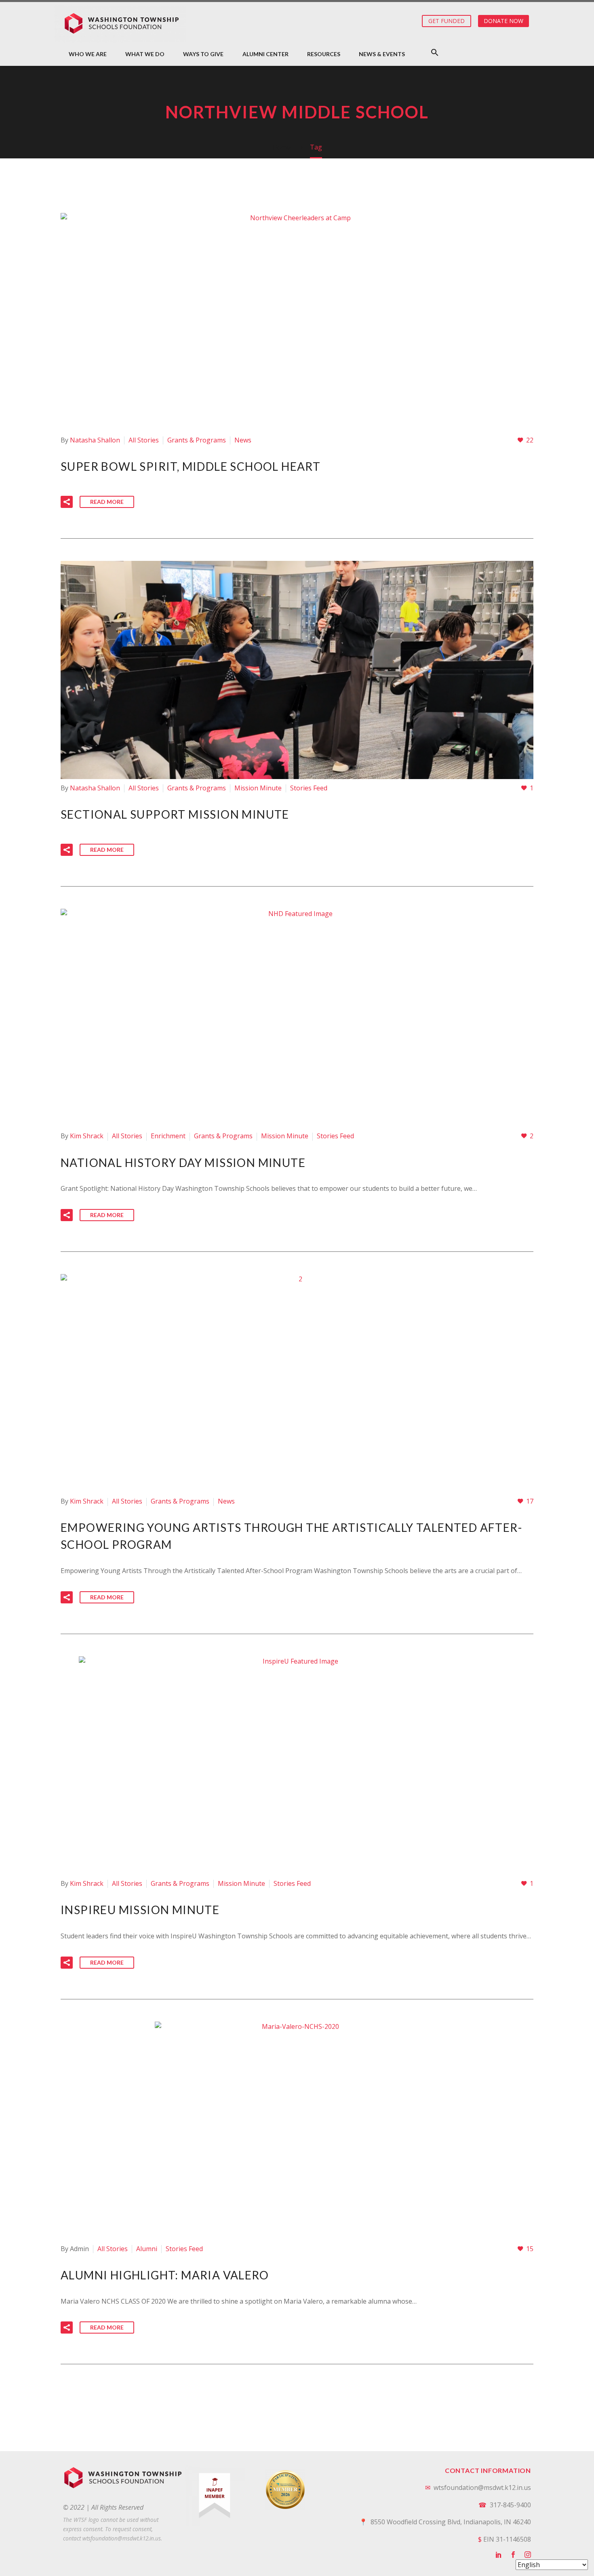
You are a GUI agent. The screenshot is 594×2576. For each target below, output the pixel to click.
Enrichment (168, 1136)
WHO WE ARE (88, 54)
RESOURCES (324, 54)
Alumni (147, 2249)
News (243, 440)
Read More (107, 502)
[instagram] (528, 2555)
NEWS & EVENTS (382, 54)
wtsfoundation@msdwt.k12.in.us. (122, 2538)
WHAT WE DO (145, 54)
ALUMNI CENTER (265, 54)
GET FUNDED (447, 21)
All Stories (144, 440)
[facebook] (513, 2555)
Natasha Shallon (95, 440)
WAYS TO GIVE (203, 54)
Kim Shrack (87, 1136)
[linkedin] (499, 2555)
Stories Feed (309, 788)
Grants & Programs (197, 440)
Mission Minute (258, 788)
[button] (435, 52)
